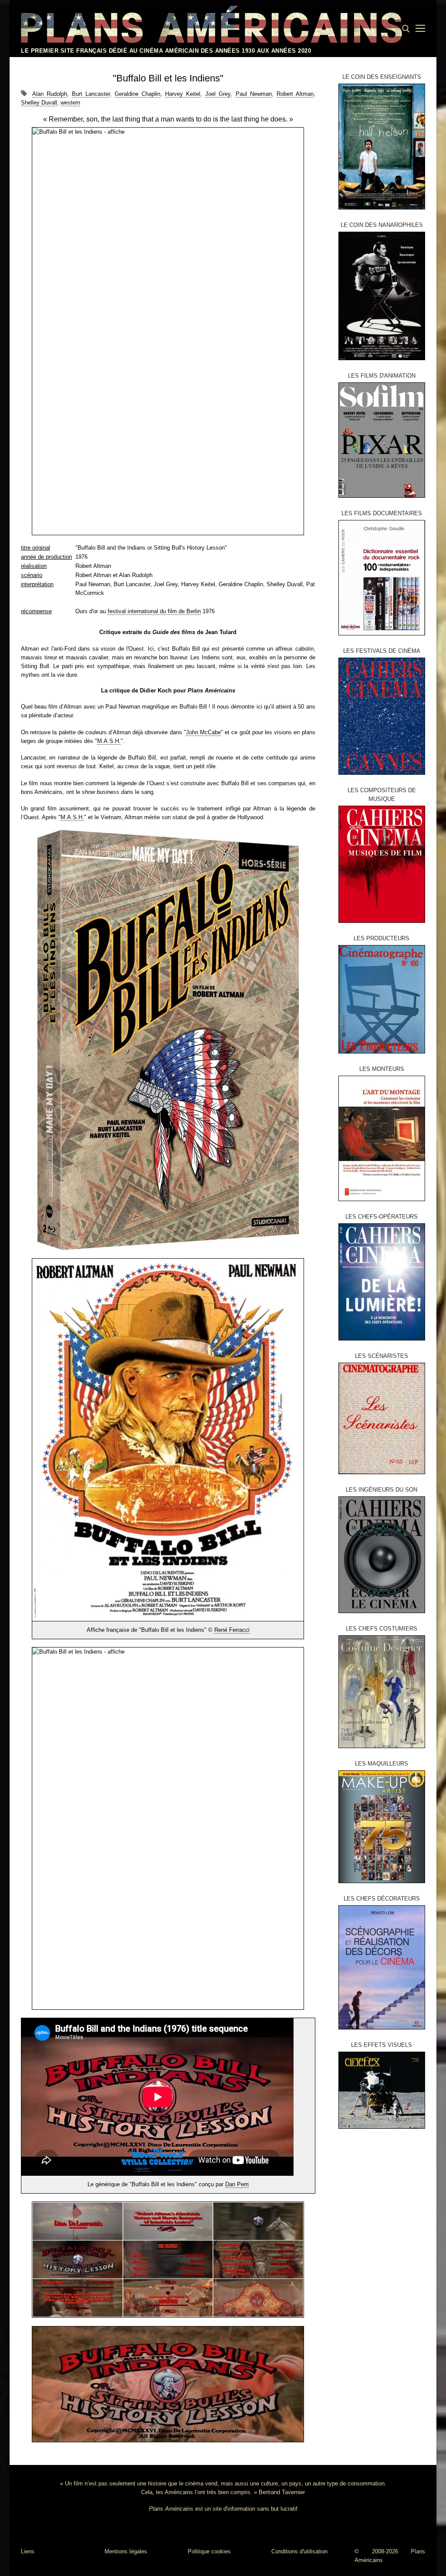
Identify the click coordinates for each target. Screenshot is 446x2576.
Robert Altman (295, 94)
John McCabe (203, 732)
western (70, 103)
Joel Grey (218, 94)
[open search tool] (406, 29)
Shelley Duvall (39, 103)
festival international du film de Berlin (154, 611)
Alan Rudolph (50, 94)
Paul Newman (254, 94)
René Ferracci (232, 1630)
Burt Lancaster (91, 94)
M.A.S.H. (109, 741)
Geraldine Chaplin (137, 94)
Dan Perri (237, 2184)
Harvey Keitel (183, 94)
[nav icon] (420, 29)
